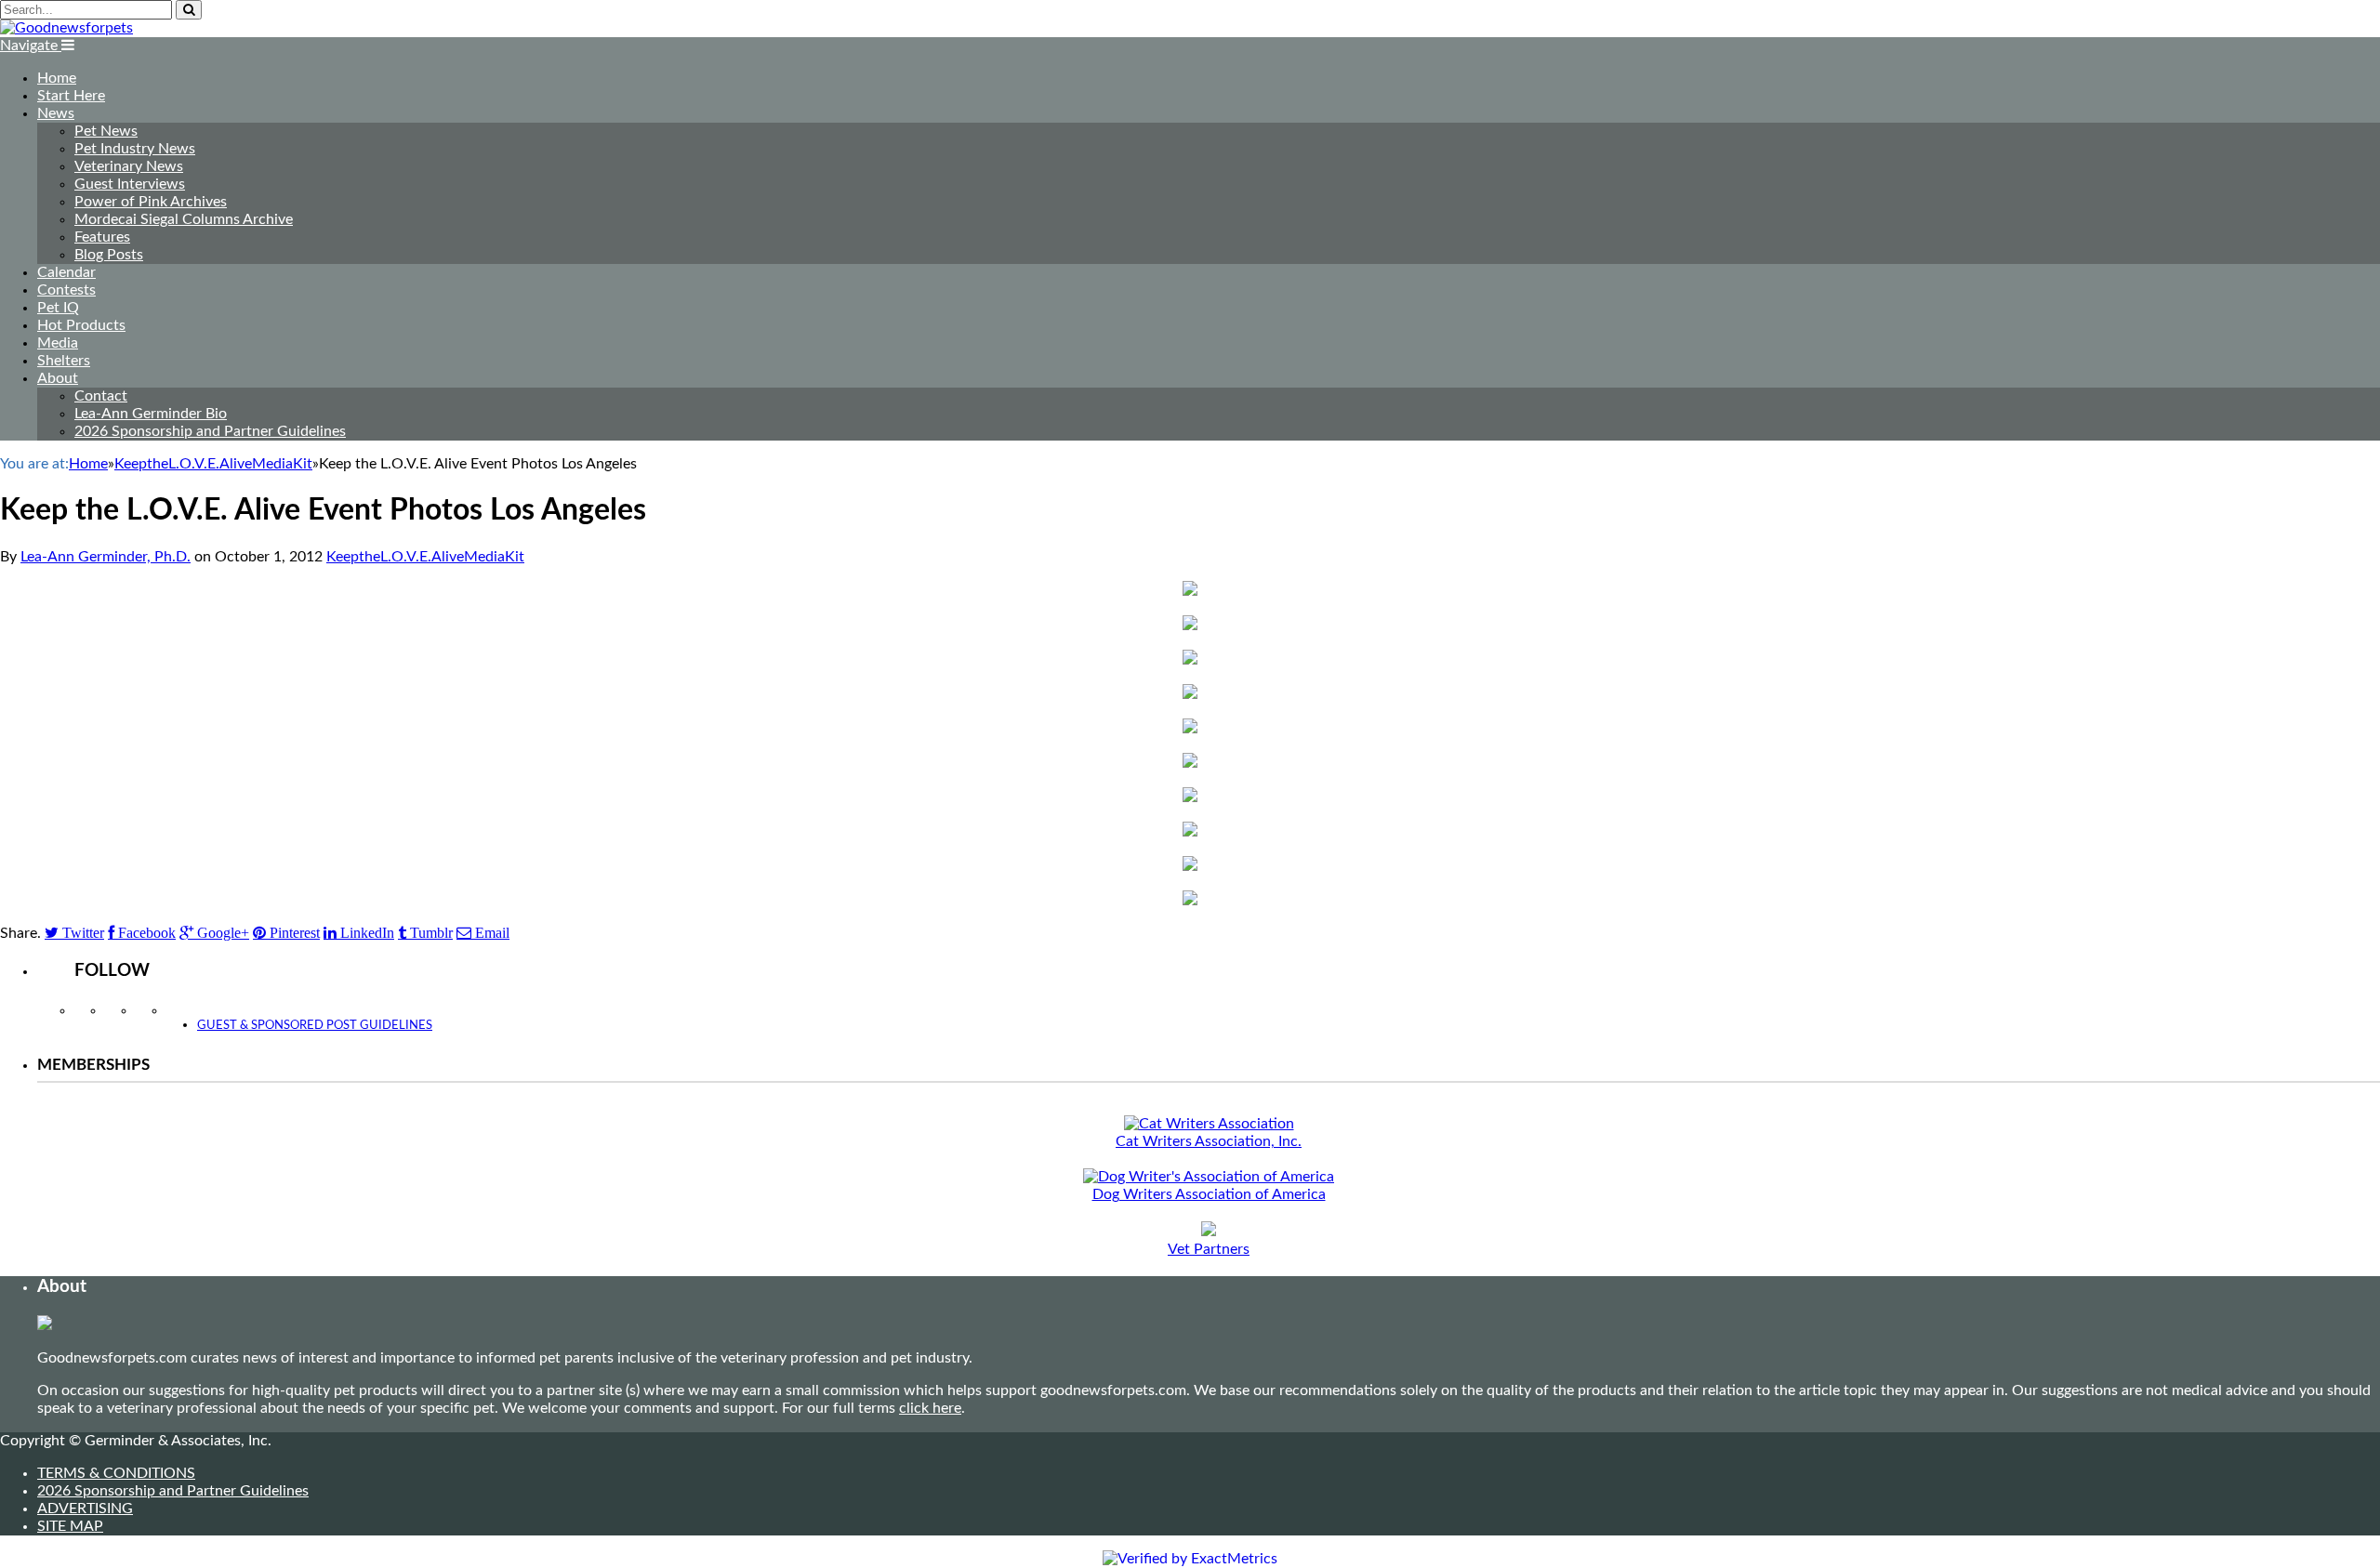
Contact (101, 396)
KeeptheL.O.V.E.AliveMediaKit (425, 557)
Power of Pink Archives (151, 202)
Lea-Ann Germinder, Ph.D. (106, 557)
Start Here (71, 96)
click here (930, 1408)
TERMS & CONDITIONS (116, 1473)
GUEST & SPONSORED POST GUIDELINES (315, 1026)
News (56, 113)
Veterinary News (129, 166)
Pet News (106, 131)
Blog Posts (109, 255)
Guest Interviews (130, 184)
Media (58, 343)
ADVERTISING (85, 1509)
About (58, 378)
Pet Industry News (135, 149)
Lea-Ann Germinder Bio (151, 414)
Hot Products (81, 325)
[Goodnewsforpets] (66, 28)
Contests (66, 290)
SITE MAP (70, 1526)
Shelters (64, 361)
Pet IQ (58, 308)
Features (102, 237)
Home (57, 78)
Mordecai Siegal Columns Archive (184, 219)
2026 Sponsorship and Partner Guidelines (210, 431)
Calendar (66, 272)
